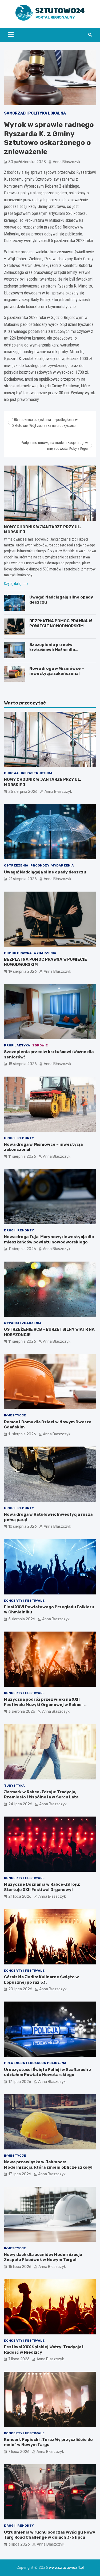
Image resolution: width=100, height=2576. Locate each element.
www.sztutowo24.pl (66, 2568)
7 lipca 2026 (19, 2359)
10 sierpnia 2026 (23, 1527)
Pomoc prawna (18, 953)
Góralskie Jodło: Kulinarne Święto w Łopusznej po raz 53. (41, 1980)
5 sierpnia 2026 (22, 1619)
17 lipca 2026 (20, 2082)
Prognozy (40, 865)
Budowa (11, 773)
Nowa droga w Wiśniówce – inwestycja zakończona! (57, 671)
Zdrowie (40, 1045)
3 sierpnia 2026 (22, 1712)
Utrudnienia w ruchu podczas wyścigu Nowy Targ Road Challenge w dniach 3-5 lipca (50, 2535)
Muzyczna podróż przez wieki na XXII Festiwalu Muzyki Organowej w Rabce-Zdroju (44, 1705)
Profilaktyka (17, 1045)
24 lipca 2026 (20, 1804)
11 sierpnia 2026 (22, 1157)
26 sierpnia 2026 (23, 792)
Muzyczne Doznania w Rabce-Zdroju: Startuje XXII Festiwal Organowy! (42, 1887)
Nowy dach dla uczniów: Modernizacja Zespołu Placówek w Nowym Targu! (43, 2257)
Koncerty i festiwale (24, 1601)
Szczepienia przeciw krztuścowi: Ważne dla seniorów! (52, 650)
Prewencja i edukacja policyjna (35, 2063)
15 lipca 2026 (20, 2267)
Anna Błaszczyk (67, 162)
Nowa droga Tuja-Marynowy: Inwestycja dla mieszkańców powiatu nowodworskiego (49, 1239)
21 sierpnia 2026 (23, 879)
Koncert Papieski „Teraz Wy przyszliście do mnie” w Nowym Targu (48, 2442)
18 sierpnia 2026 (23, 1064)
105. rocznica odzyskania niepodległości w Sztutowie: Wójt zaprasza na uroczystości (45, 423)
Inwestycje (15, 1415)
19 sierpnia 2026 (23, 972)
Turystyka (14, 1786)
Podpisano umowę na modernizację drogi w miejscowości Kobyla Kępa (54, 446)
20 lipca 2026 (20, 1989)
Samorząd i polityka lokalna (35, 113)
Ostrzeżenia (16, 865)
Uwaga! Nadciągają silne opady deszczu (45, 872)
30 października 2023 (27, 162)
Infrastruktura (37, 773)
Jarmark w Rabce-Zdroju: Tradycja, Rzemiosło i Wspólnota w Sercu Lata (41, 1795)
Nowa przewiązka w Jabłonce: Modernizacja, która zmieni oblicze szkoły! (48, 2165)
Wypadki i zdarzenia (23, 1323)
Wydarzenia (63, 865)
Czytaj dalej (13, 584)
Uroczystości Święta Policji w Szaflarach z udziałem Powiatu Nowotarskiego (48, 2072)
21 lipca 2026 (20, 1896)
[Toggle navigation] (11, 35)
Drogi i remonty (19, 1138)
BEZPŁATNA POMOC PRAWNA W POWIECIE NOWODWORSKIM (61, 624)
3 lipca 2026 (19, 2544)
